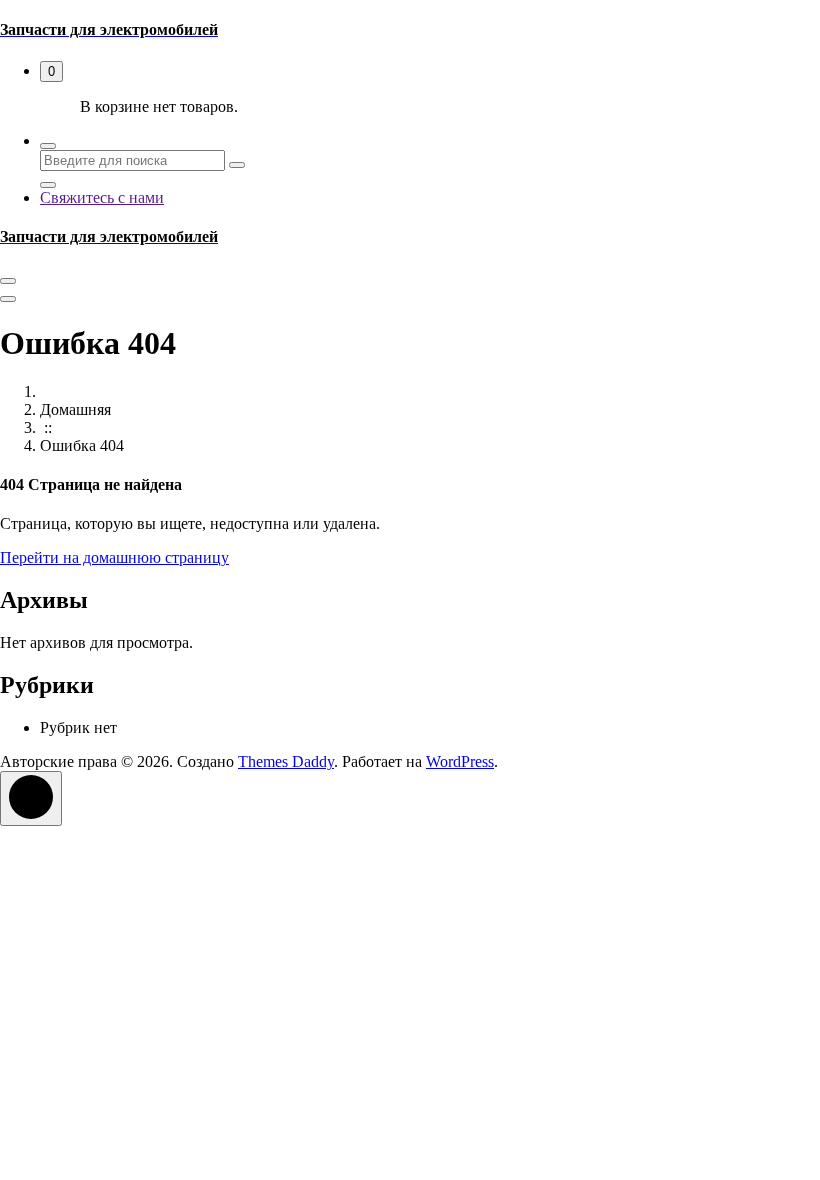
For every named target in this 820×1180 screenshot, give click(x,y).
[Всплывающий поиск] (48, 146)
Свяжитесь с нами (102, 197)
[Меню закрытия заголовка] (8, 299)
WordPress (460, 761)
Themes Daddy (286, 761)
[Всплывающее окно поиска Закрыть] (48, 185)
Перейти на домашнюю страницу (114, 557)
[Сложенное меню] (8, 281)
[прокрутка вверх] (31, 798)
